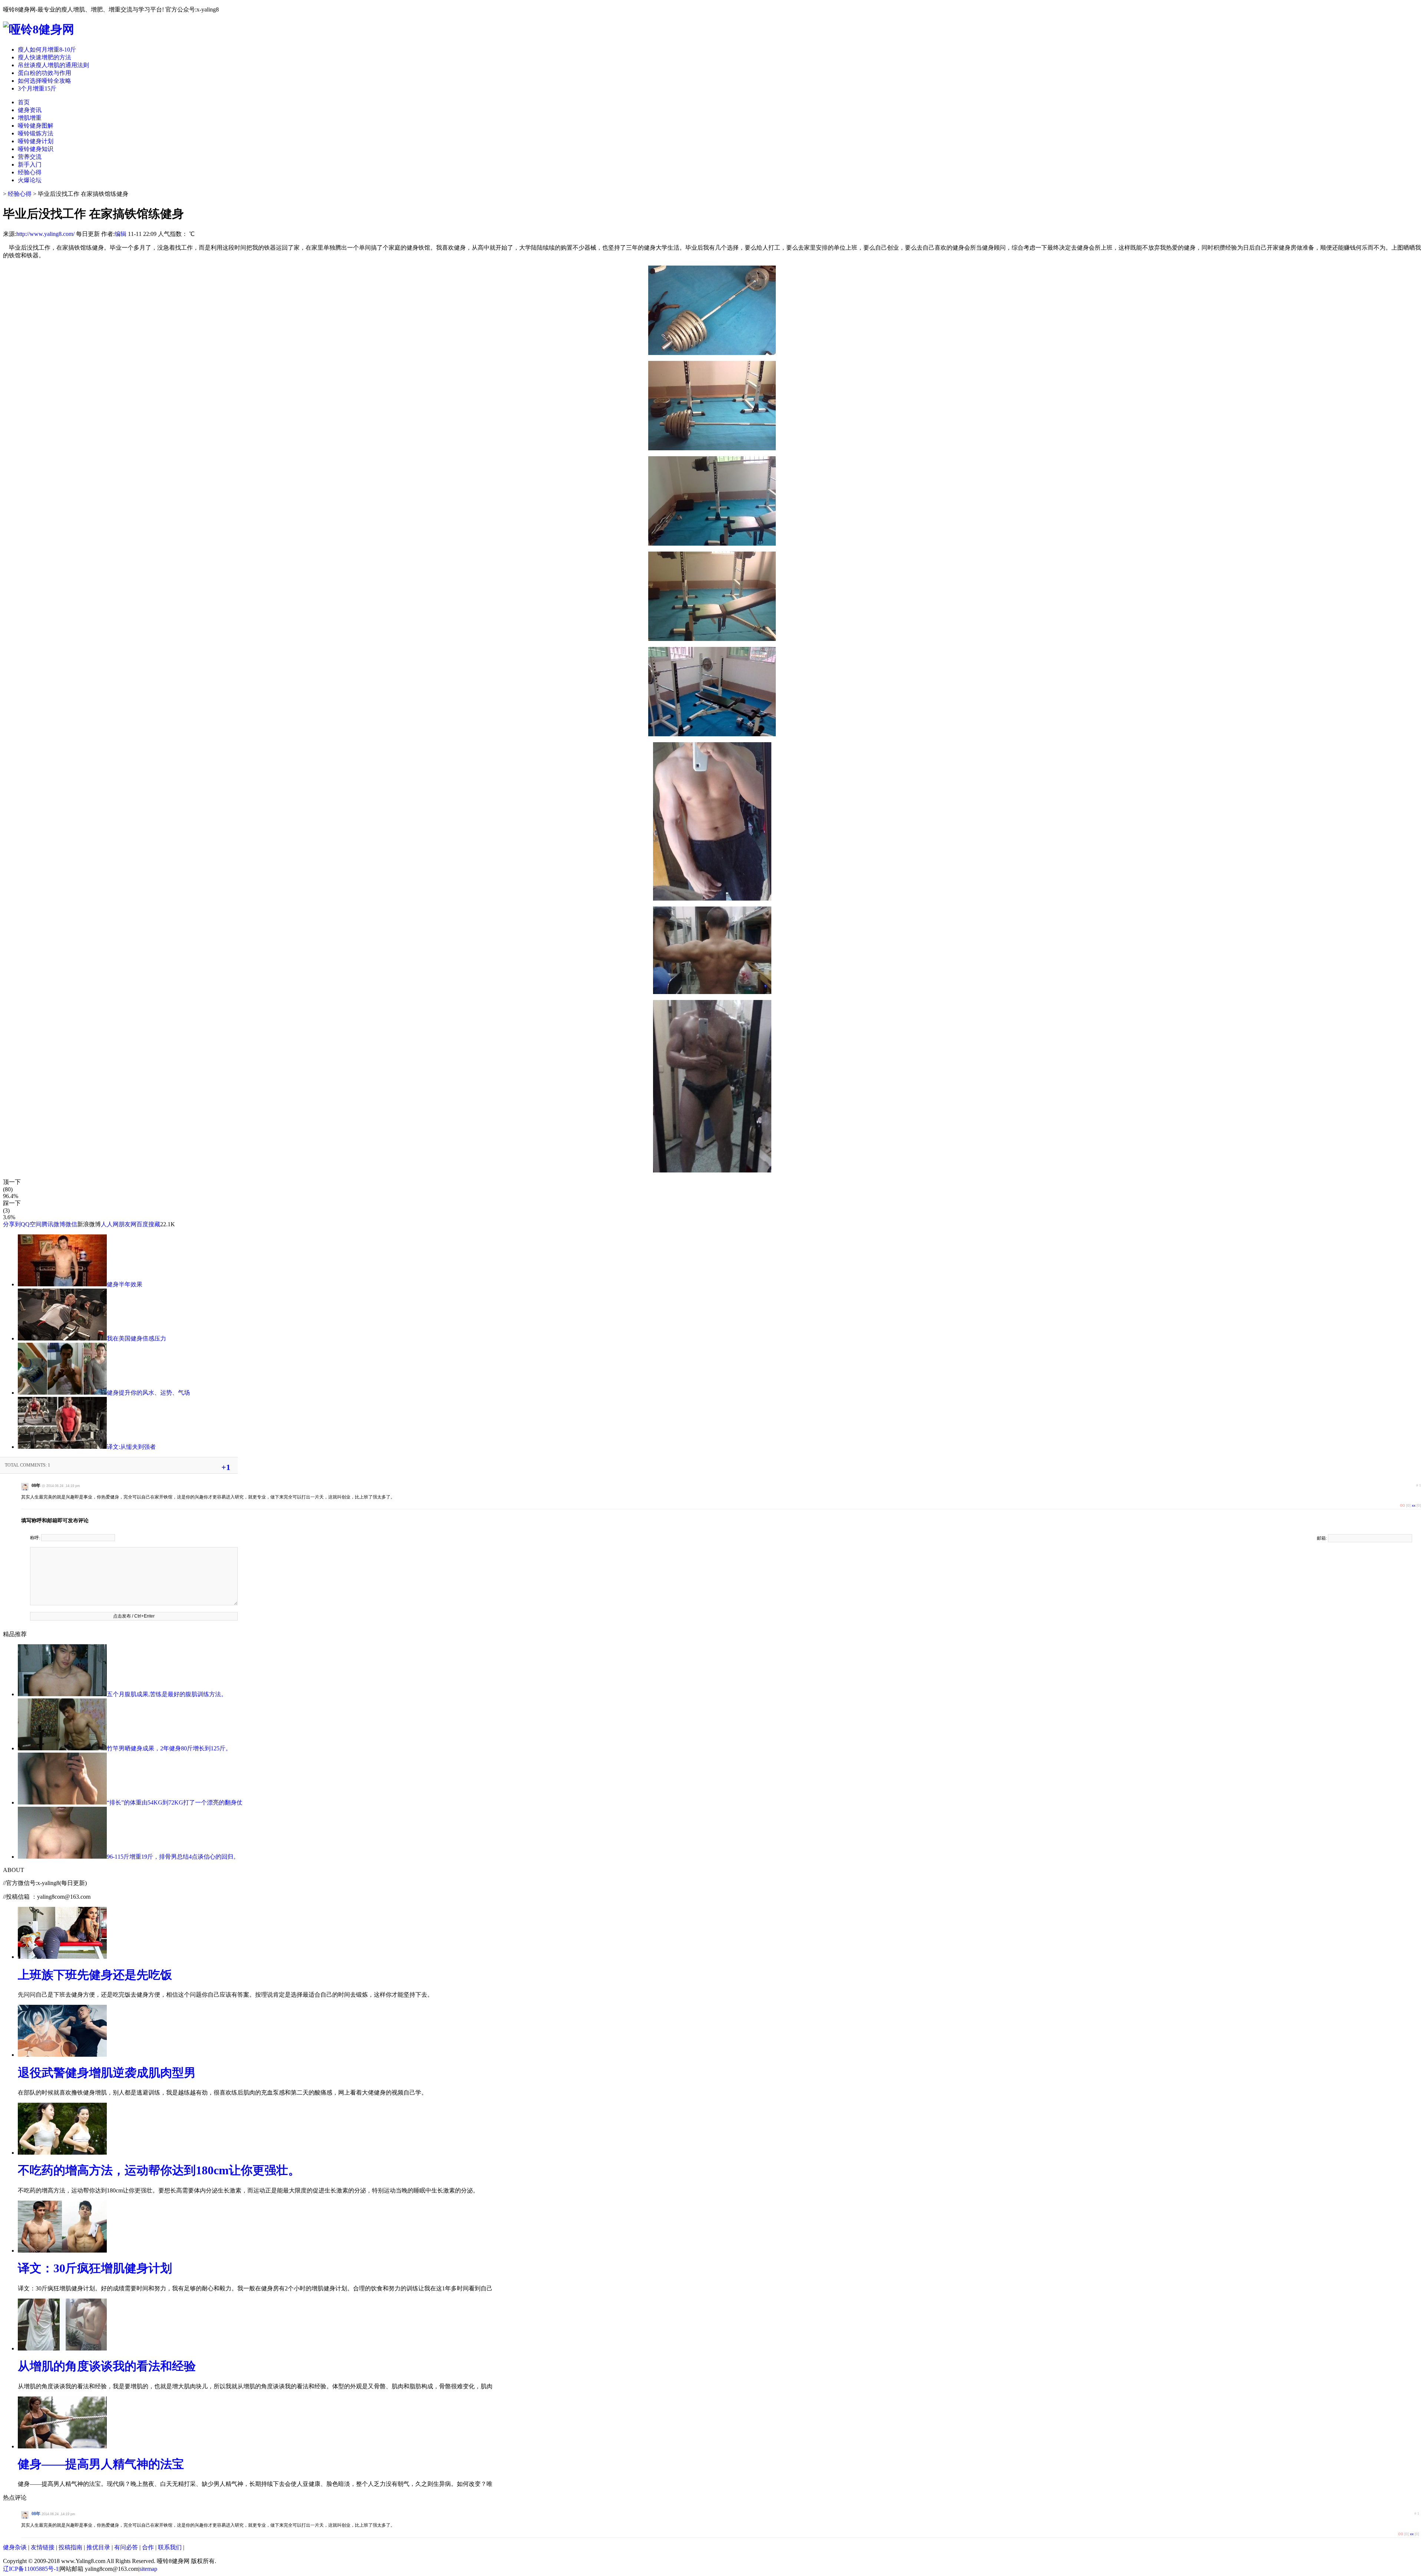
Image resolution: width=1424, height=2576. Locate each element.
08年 (36, 2514)
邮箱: (1322, 1538)
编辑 (121, 234)
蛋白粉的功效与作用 (44, 73)
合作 (148, 2547)
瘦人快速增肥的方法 (44, 57)
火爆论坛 (30, 180)
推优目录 (98, 2547)
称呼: (36, 1538)
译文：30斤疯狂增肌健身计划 (95, 2268)
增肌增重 (30, 118)
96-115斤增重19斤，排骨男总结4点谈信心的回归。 (173, 1857)
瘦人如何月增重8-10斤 (47, 50)
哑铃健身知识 (36, 149)
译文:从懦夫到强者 (131, 1447)
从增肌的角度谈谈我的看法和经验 (107, 2366)
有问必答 (126, 2547)
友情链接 (43, 2547)
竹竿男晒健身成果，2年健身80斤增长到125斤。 (169, 1748)
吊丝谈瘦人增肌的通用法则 (53, 65)
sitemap (148, 2569)
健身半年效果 (125, 1284)
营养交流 (30, 157)
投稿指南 (70, 2547)
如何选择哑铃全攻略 (44, 81)
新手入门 (30, 165)
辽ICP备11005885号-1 (31, 2569)
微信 (71, 1224)
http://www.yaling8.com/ (45, 234)
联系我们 (170, 2547)
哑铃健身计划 (36, 141)
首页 (24, 102)
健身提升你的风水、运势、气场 (148, 1393)
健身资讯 (30, 110)
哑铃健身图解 (36, 126)
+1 (226, 1467)
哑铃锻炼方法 (36, 133)
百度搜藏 (148, 1224)
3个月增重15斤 (37, 88)
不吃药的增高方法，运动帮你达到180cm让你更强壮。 (159, 2170)
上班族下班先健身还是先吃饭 (95, 1975)
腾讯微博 (53, 1224)
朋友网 (128, 1224)
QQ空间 (31, 1224)
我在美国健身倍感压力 (136, 1338)
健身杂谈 (15, 2547)
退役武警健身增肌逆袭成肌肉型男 (107, 2073)
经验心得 (30, 172)
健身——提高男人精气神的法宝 (101, 2464)
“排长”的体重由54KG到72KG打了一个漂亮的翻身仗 (175, 1802)
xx (1414, 1505)
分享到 (12, 1224)
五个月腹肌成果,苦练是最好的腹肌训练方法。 (167, 1694)
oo (1402, 1505)
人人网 (110, 1224)
